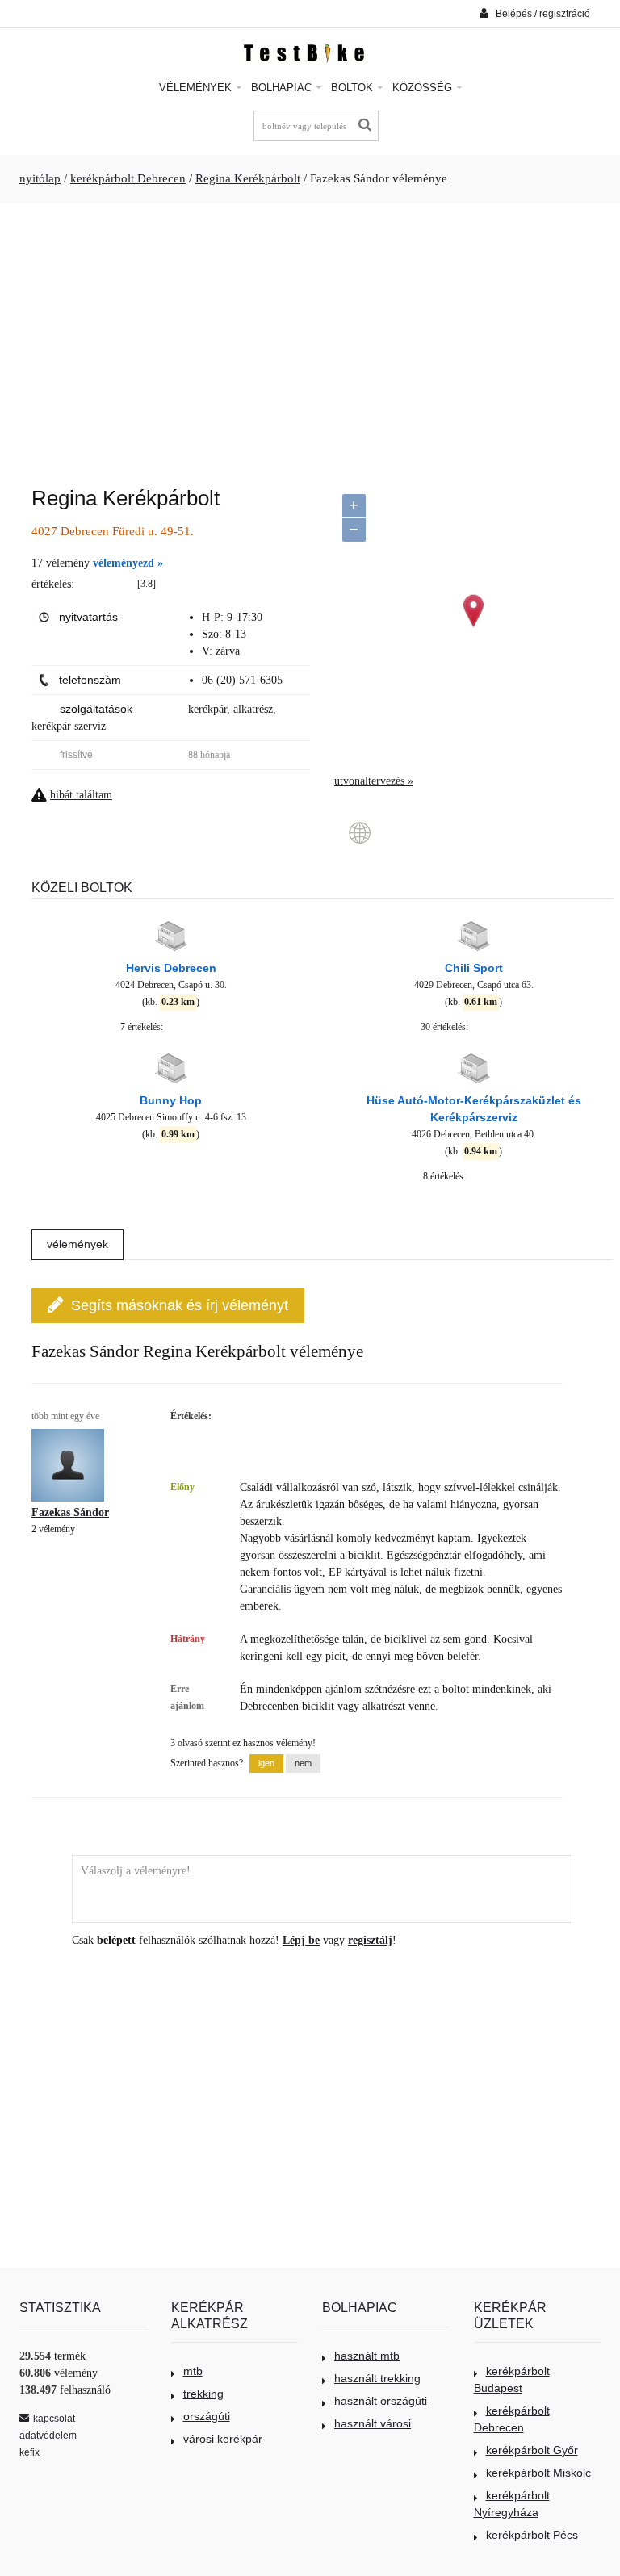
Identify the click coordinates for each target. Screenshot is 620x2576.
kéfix (29, 2452)
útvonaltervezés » (374, 781)
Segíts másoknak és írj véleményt (180, 1305)
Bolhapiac (283, 88)
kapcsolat (54, 2419)
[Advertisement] (310, 337)
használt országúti (381, 2401)
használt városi (373, 2423)
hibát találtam (81, 795)
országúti (207, 2416)
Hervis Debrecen (171, 968)
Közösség (424, 88)
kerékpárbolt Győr (532, 2450)
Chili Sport (474, 968)
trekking (203, 2394)
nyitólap (40, 178)
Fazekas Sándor (70, 1512)
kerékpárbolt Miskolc (538, 2473)
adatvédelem (48, 2436)
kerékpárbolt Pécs (532, 2535)
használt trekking (377, 2378)
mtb (193, 2371)
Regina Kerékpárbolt (248, 178)
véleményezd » (128, 563)
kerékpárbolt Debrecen (128, 178)
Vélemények (197, 88)
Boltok (354, 88)
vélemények (77, 1244)
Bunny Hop (171, 1100)
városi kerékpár (223, 2439)
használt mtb (367, 2356)
